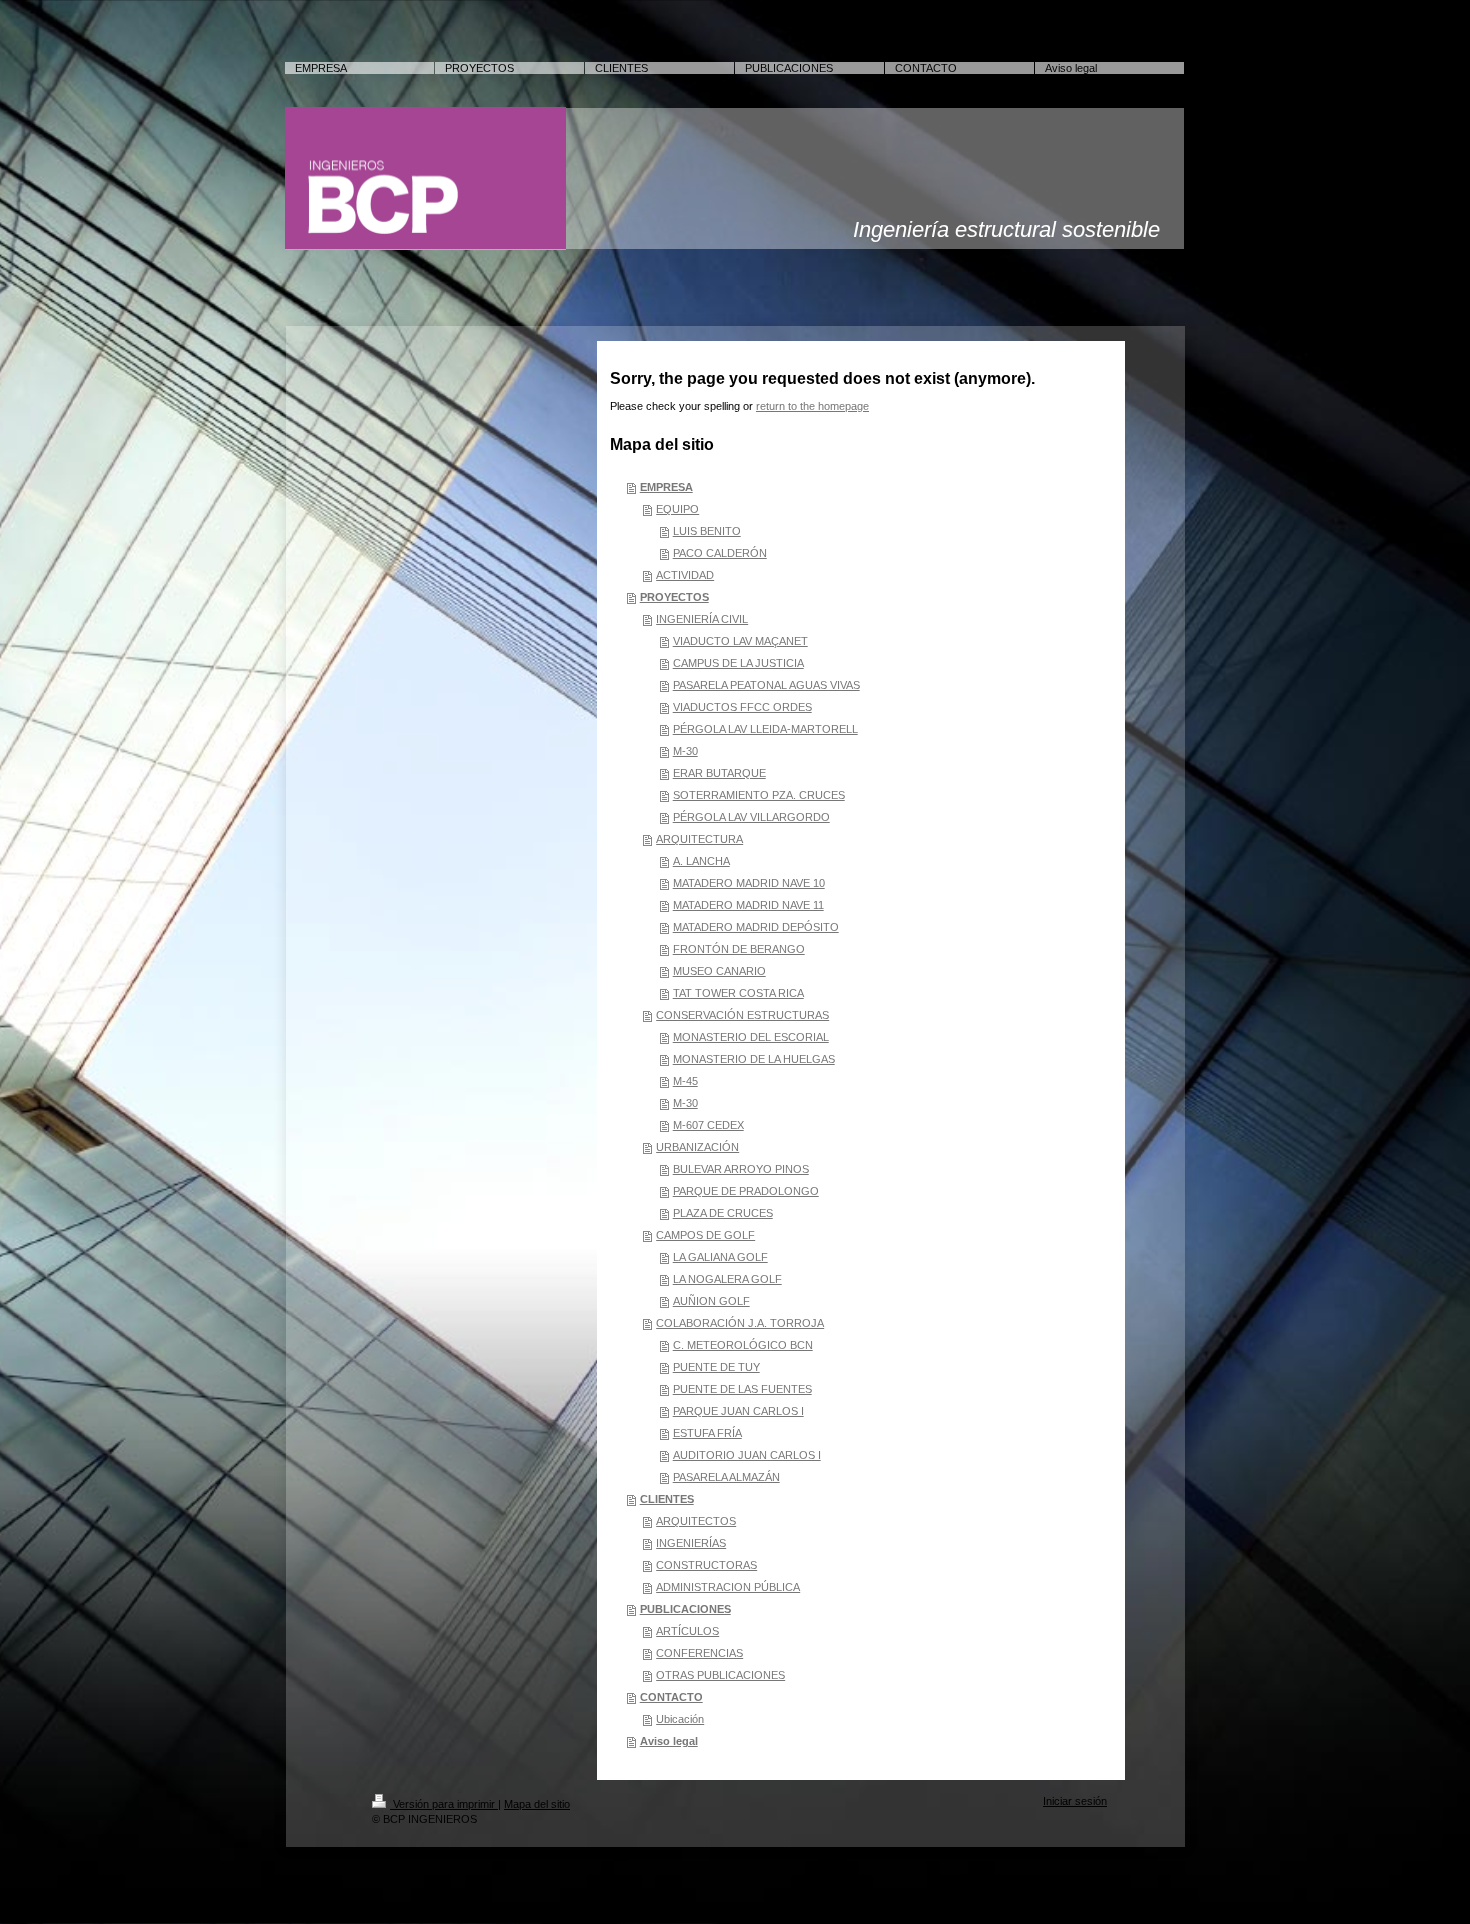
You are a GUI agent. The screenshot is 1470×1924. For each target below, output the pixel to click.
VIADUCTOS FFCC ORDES (742, 707)
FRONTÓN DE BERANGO (739, 949)
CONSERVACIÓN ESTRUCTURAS (742, 1015)
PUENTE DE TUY (716, 1367)
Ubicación (680, 1719)
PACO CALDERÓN (720, 553)
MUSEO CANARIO (719, 971)
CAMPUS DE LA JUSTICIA (738, 663)
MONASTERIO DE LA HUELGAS (754, 1059)
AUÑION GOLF (711, 1301)
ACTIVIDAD (685, 575)
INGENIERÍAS (691, 1543)
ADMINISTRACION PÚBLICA (728, 1587)
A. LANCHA (701, 861)
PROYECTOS (674, 597)
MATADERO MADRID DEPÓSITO (756, 927)
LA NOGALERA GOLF (727, 1279)
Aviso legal (669, 1741)
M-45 (685, 1081)
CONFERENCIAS (699, 1653)
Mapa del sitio (537, 1804)
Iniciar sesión (1075, 1801)
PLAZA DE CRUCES (723, 1213)
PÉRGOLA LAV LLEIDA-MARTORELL (765, 729)
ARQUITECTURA (699, 839)
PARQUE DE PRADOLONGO (746, 1191)
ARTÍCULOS (687, 1631)
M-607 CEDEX (708, 1125)
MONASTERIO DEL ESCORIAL (751, 1037)
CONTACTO (671, 1697)
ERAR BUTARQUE (719, 773)
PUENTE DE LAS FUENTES (742, 1389)
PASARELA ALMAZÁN (726, 1477)
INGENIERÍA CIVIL (702, 619)
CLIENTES (667, 1499)
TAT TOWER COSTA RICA (738, 993)
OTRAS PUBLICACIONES (720, 1675)
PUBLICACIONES (685, 1609)
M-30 (685, 751)
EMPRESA (666, 487)
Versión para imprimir (444, 1804)
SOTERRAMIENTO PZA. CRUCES (759, 795)
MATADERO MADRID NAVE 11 (748, 905)
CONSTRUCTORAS (706, 1565)
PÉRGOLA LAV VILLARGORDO (751, 817)
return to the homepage (812, 406)
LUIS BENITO (707, 531)
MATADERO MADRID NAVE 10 (749, 883)
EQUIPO (677, 509)
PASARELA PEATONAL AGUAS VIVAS (766, 685)
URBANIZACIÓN (697, 1147)
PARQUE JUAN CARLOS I (738, 1411)
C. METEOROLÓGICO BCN (743, 1345)
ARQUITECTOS (696, 1521)
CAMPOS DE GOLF (705, 1235)
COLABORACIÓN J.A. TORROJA (740, 1323)
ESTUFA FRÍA (707, 1433)
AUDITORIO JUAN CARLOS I (747, 1455)
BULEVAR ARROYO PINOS (741, 1169)
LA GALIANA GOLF (720, 1257)
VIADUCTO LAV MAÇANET (740, 641)
